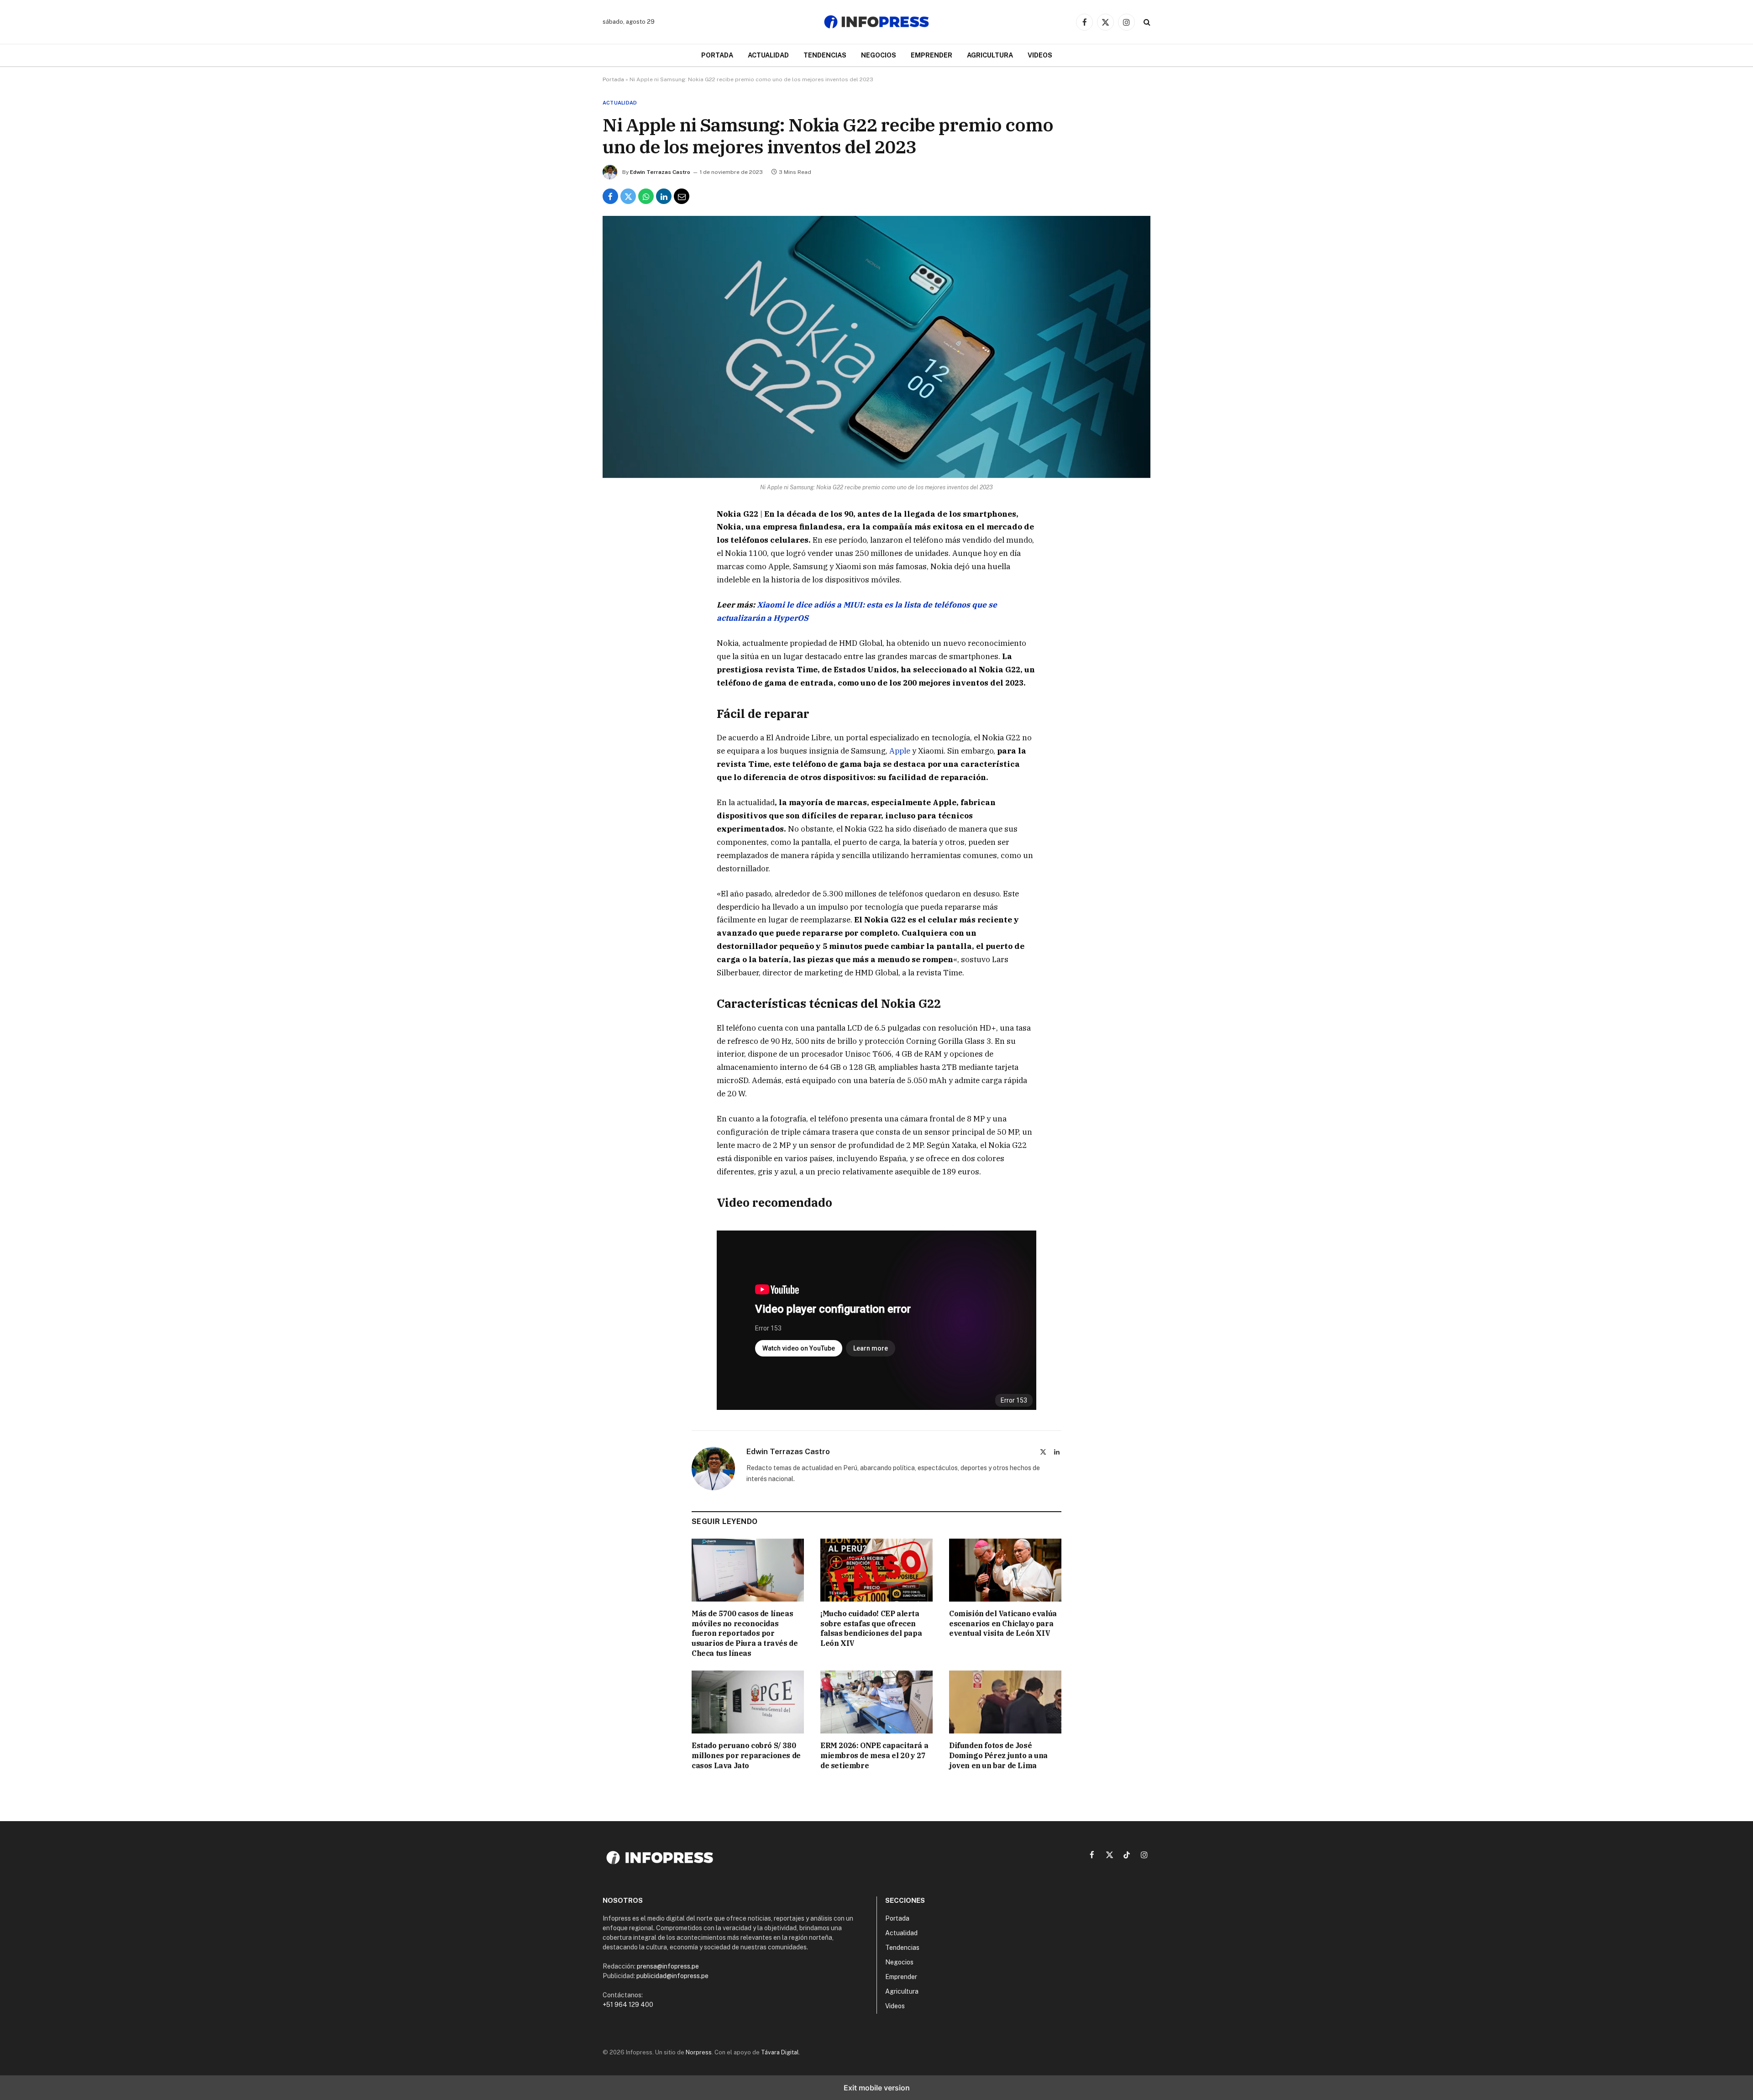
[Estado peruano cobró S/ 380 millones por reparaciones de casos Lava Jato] (748, 1702)
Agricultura (990, 55)
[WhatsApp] (618, 579)
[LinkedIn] (618, 600)
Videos (1040, 55)
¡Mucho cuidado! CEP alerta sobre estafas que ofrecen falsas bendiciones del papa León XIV (871, 1628)
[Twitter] (618, 558)
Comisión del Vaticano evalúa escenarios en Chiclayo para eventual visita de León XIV (1003, 1623)
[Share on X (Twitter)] (628, 196)
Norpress (699, 2052)
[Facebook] (618, 537)
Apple (900, 751)
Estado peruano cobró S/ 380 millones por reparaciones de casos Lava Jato (746, 1755)
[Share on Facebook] (610, 196)
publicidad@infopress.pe (672, 1976)
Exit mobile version (877, 2088)
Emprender (932, 55)
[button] (1146, 22)
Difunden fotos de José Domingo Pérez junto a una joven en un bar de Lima (998, 1755)
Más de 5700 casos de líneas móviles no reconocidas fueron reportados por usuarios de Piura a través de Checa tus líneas (745, 1633)
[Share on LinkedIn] (664, 196)
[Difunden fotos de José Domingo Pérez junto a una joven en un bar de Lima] (1005, 1702)
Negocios (879, 55)
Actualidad (768, 55)
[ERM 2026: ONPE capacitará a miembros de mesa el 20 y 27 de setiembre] (876, 1702)
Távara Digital (780, 2052)
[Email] (618, 621)
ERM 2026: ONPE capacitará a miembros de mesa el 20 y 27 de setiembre (874, 1755)
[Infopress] (876, 22)
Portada (717, 55)
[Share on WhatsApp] (646, 196)
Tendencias (825, 55)
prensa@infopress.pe (668, 1966)
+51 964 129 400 (628, 2005)
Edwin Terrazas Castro (660, 172)
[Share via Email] (682, 196)
